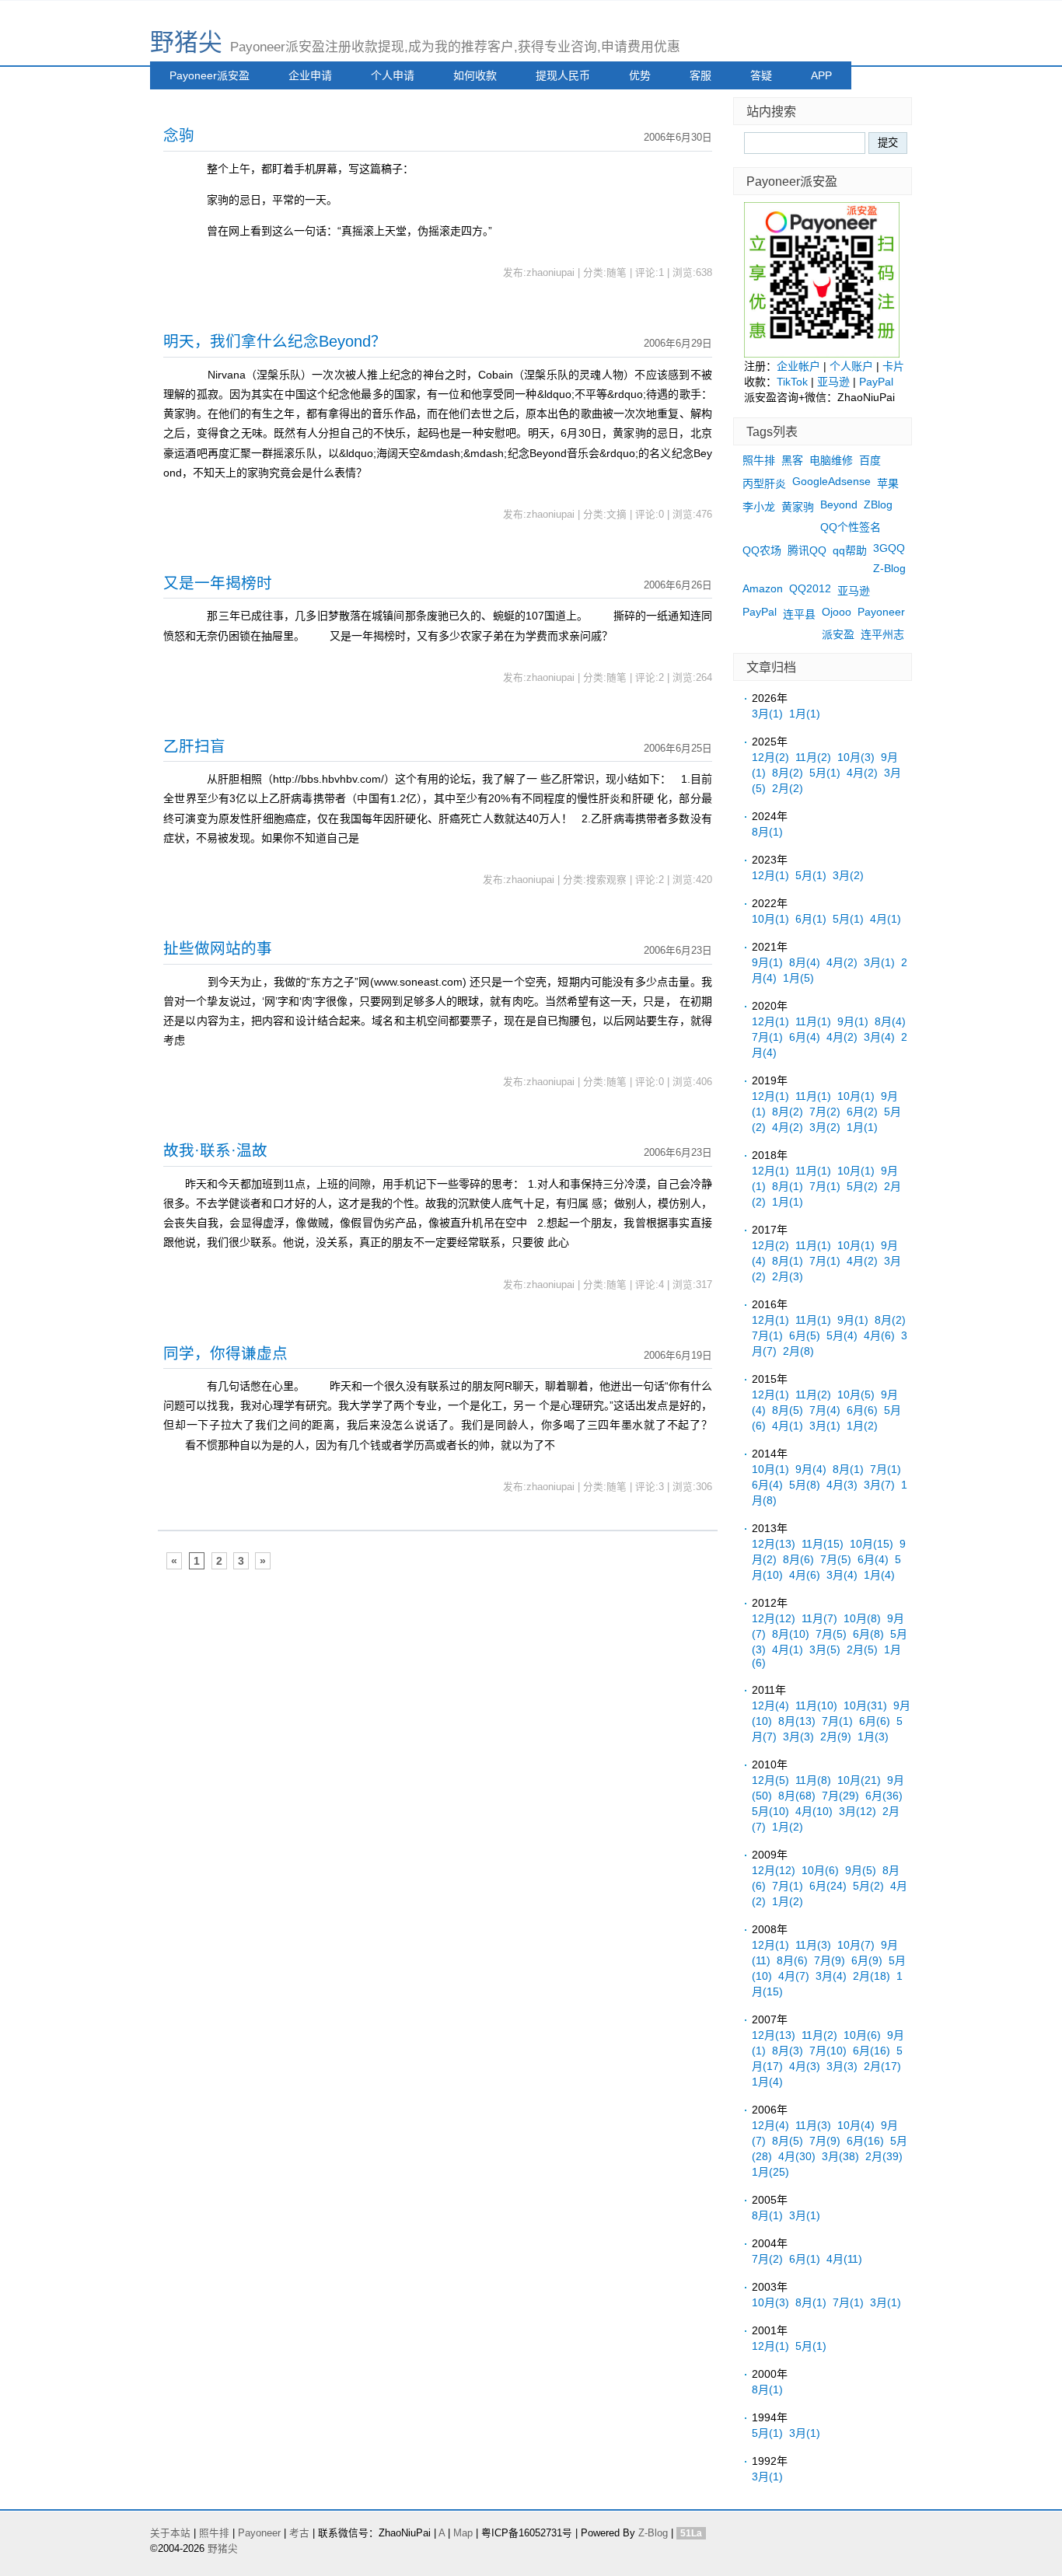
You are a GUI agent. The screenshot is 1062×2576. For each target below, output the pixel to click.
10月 (856, 757)
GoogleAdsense (831, 481)
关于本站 (170, 2533)
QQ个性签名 (851, 527)
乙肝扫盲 (194, 746)
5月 (825, 773)
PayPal (876, 382)
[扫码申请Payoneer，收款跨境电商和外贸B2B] (822, 354)
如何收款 (475, 75)
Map (463, 2533)
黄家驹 (798, 507)
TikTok (792, 382)
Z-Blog (889, 568)
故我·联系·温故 (215, 1150)
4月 (862, 773)
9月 (767, 962)
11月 (813, 757)
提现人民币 (563, 75)
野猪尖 (186, 42)
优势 (640, 75)
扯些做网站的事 (218, 948)
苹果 (888, 483)
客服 (700, 75)
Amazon (763, 588)
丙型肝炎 (764, 483)
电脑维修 (831, 460)
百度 (870, 460)
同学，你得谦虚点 (225, 1353)
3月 (767, 714)
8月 (788, 773)
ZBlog (878, 504)
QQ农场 (762, 550)
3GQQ (889, 548)
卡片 (893, 366)
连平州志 (882, 634)
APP (821, 75)
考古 (299, 2533)
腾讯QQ (807, 550)
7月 (767, 1037)
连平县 (799, 614)
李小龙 (759, 507)
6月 (811, 919)
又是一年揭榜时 (218, 583)
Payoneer (881, 612)
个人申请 (393, 75)
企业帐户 (798, 366)
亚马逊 (833, 382)
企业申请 (310, 75)
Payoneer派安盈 (210, 75)
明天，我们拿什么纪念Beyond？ (275, 341)
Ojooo (837, 612)
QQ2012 (810, 588)
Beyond (839, 504)
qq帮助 (850, 550)
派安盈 (838, 634)
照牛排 (759, 460)
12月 (770, 757)
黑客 (792, 460)
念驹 (179, 135)
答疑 (761, 75)
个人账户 (851, 366)
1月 (805, 714)
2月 (788, 788)
